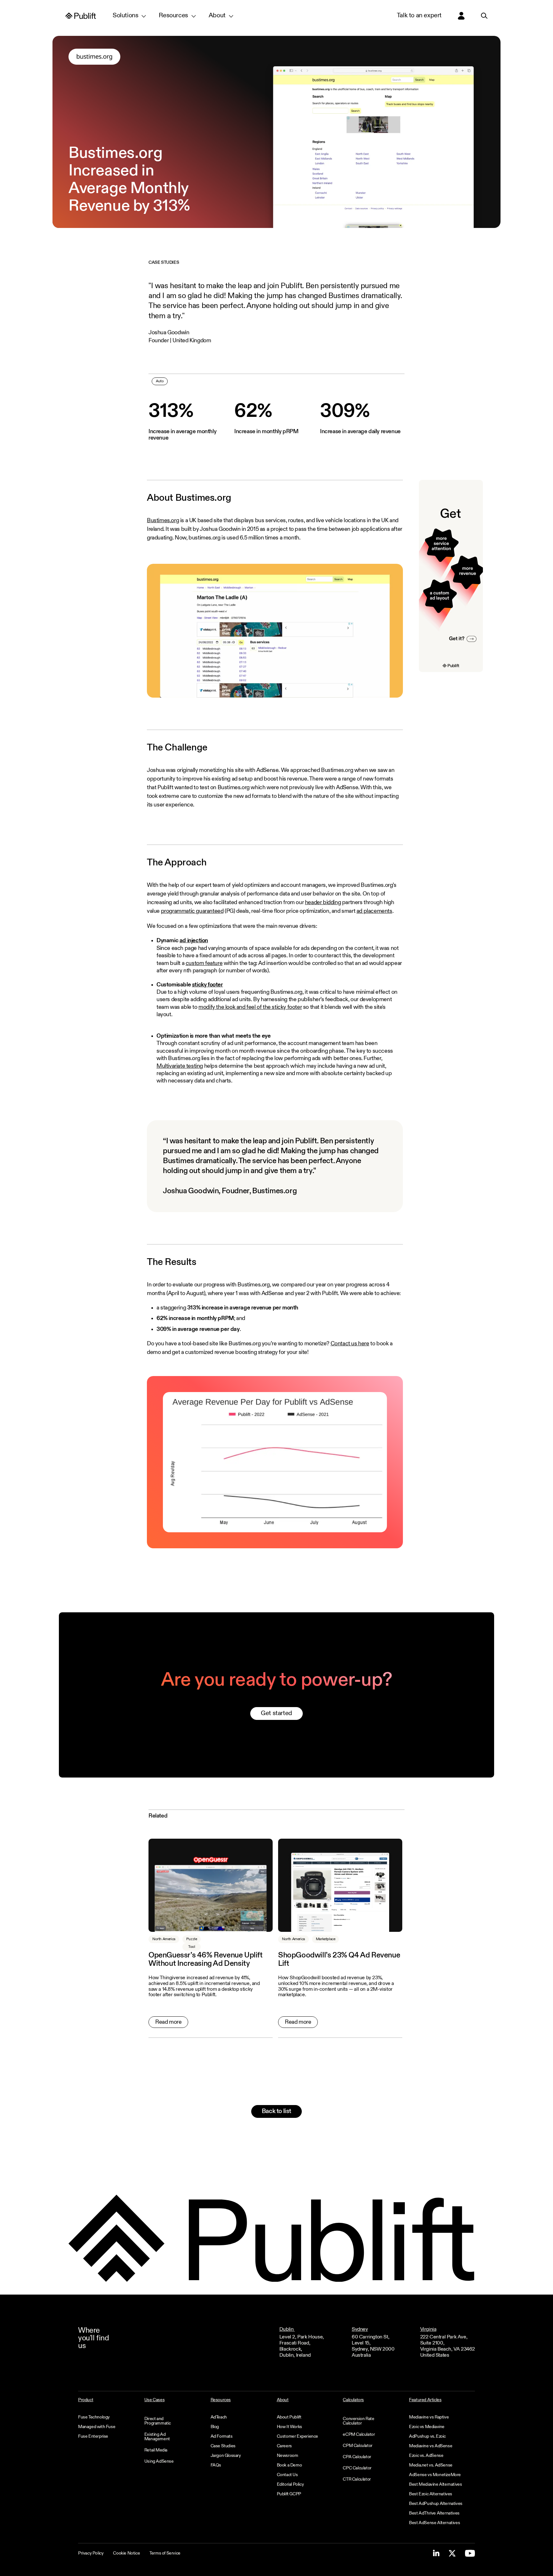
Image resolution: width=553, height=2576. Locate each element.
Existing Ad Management (157, 2437)
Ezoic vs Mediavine (427, 2427)
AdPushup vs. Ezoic (427, 2436)
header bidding (323, 903)
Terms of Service (165, 2553)
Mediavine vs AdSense (431, 2446)
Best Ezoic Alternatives (431, 2494)
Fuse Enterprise (93, 2436)
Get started (276, 1713)
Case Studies (223, 2446)
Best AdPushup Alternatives (436, 2504)
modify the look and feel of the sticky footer (250, 1007)
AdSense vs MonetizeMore (435, 2475)
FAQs (216, 2465)
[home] (81, 16)
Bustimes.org (163, 521)
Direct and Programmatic (158, 2421)
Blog (215, 2427)
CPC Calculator (357, 2468)
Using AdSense (159, 2461)
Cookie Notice (126, 2553)
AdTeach (219, 2417)
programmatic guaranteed (192, 911)
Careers (284, 2446)
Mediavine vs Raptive (429, 2417)
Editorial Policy (290, 2484)
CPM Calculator (357, 2446)
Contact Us (287, 2475)
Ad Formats (222, 2436)
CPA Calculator (357, 2457)
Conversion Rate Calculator (358, 2421)
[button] (129, 16)
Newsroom (288, 2456)
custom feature (204, 963)
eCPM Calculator (359, 2434)
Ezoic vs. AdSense (426, 2456)
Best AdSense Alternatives (434, 2523)
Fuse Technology (94, 2417)
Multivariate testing (180, 1066)
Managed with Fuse (97, 2427)
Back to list (276, 2111)
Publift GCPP (289, 2494)
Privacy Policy (91, 2553)
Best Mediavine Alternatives (435, 2484)
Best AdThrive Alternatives (434, 2513)
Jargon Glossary (226, 2456)
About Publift (289, 2417)
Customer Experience (297, 2436)
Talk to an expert (419, 16)
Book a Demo (289, 2465)
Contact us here (350, 1344)
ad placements (374, 911)
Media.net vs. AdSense (431, 2465)
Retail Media (156, 2450)
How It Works (289, 2427)
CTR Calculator (357, 2479)
